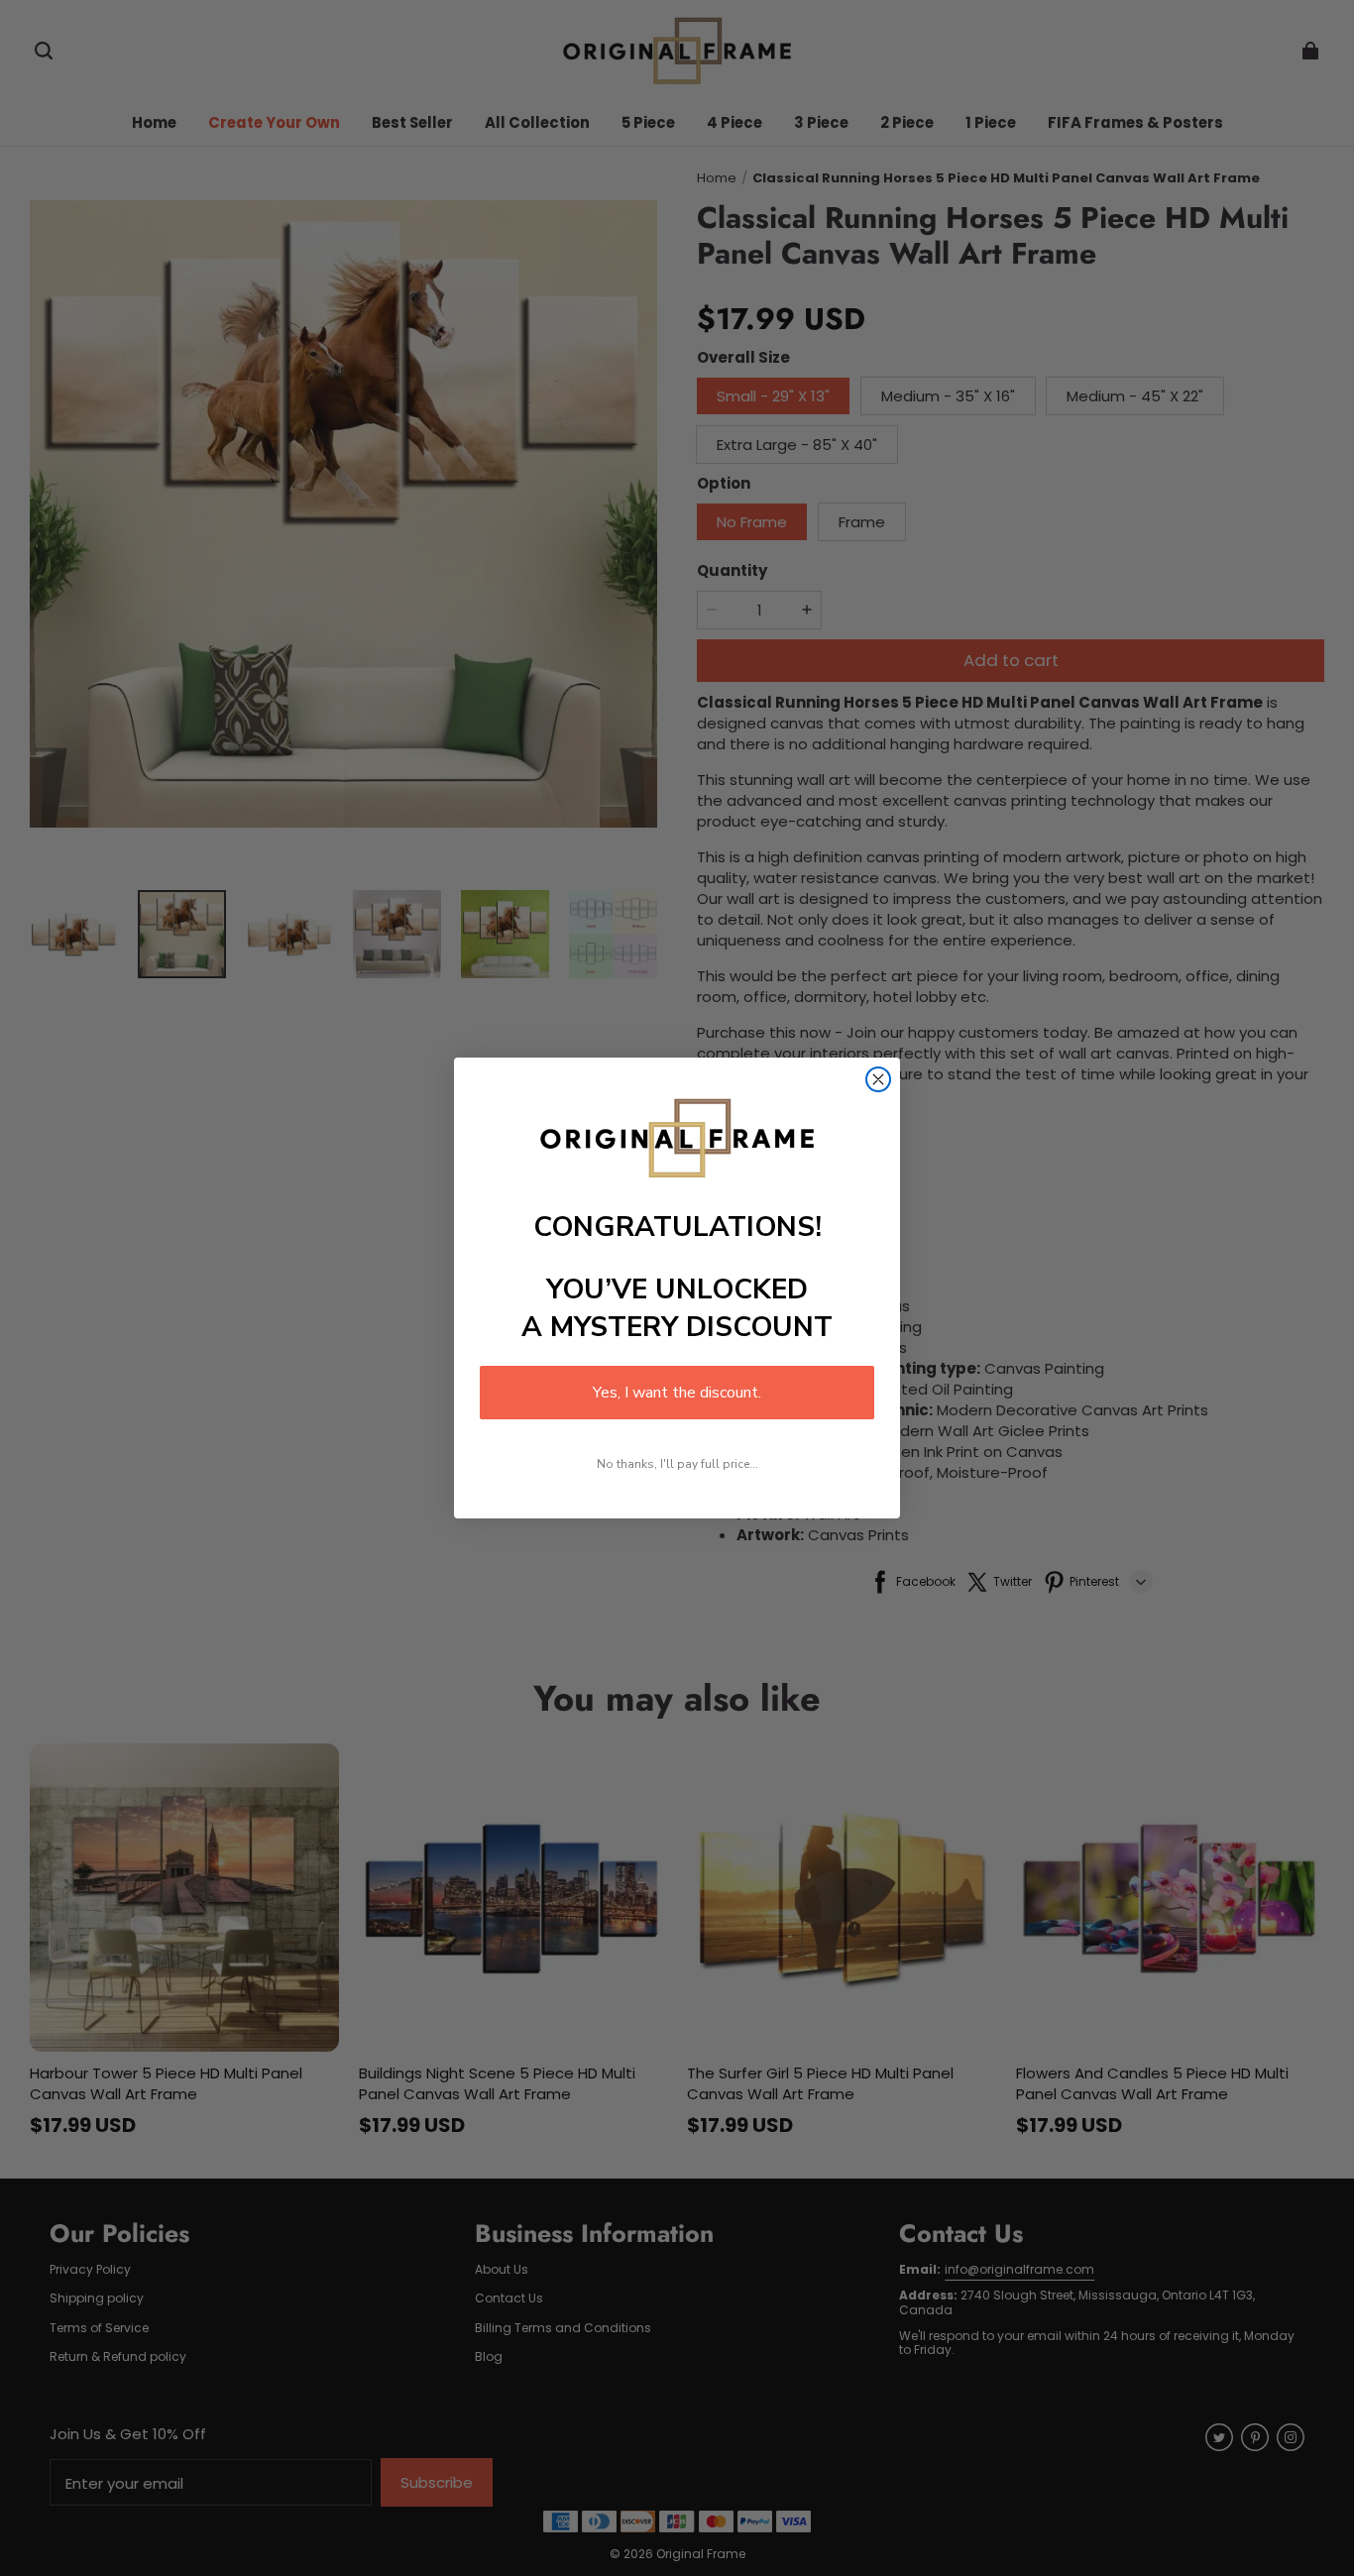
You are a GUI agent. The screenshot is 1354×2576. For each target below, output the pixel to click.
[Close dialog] (878, 1079)
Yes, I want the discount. (677, 1393)
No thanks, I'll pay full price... (677, 1464)
